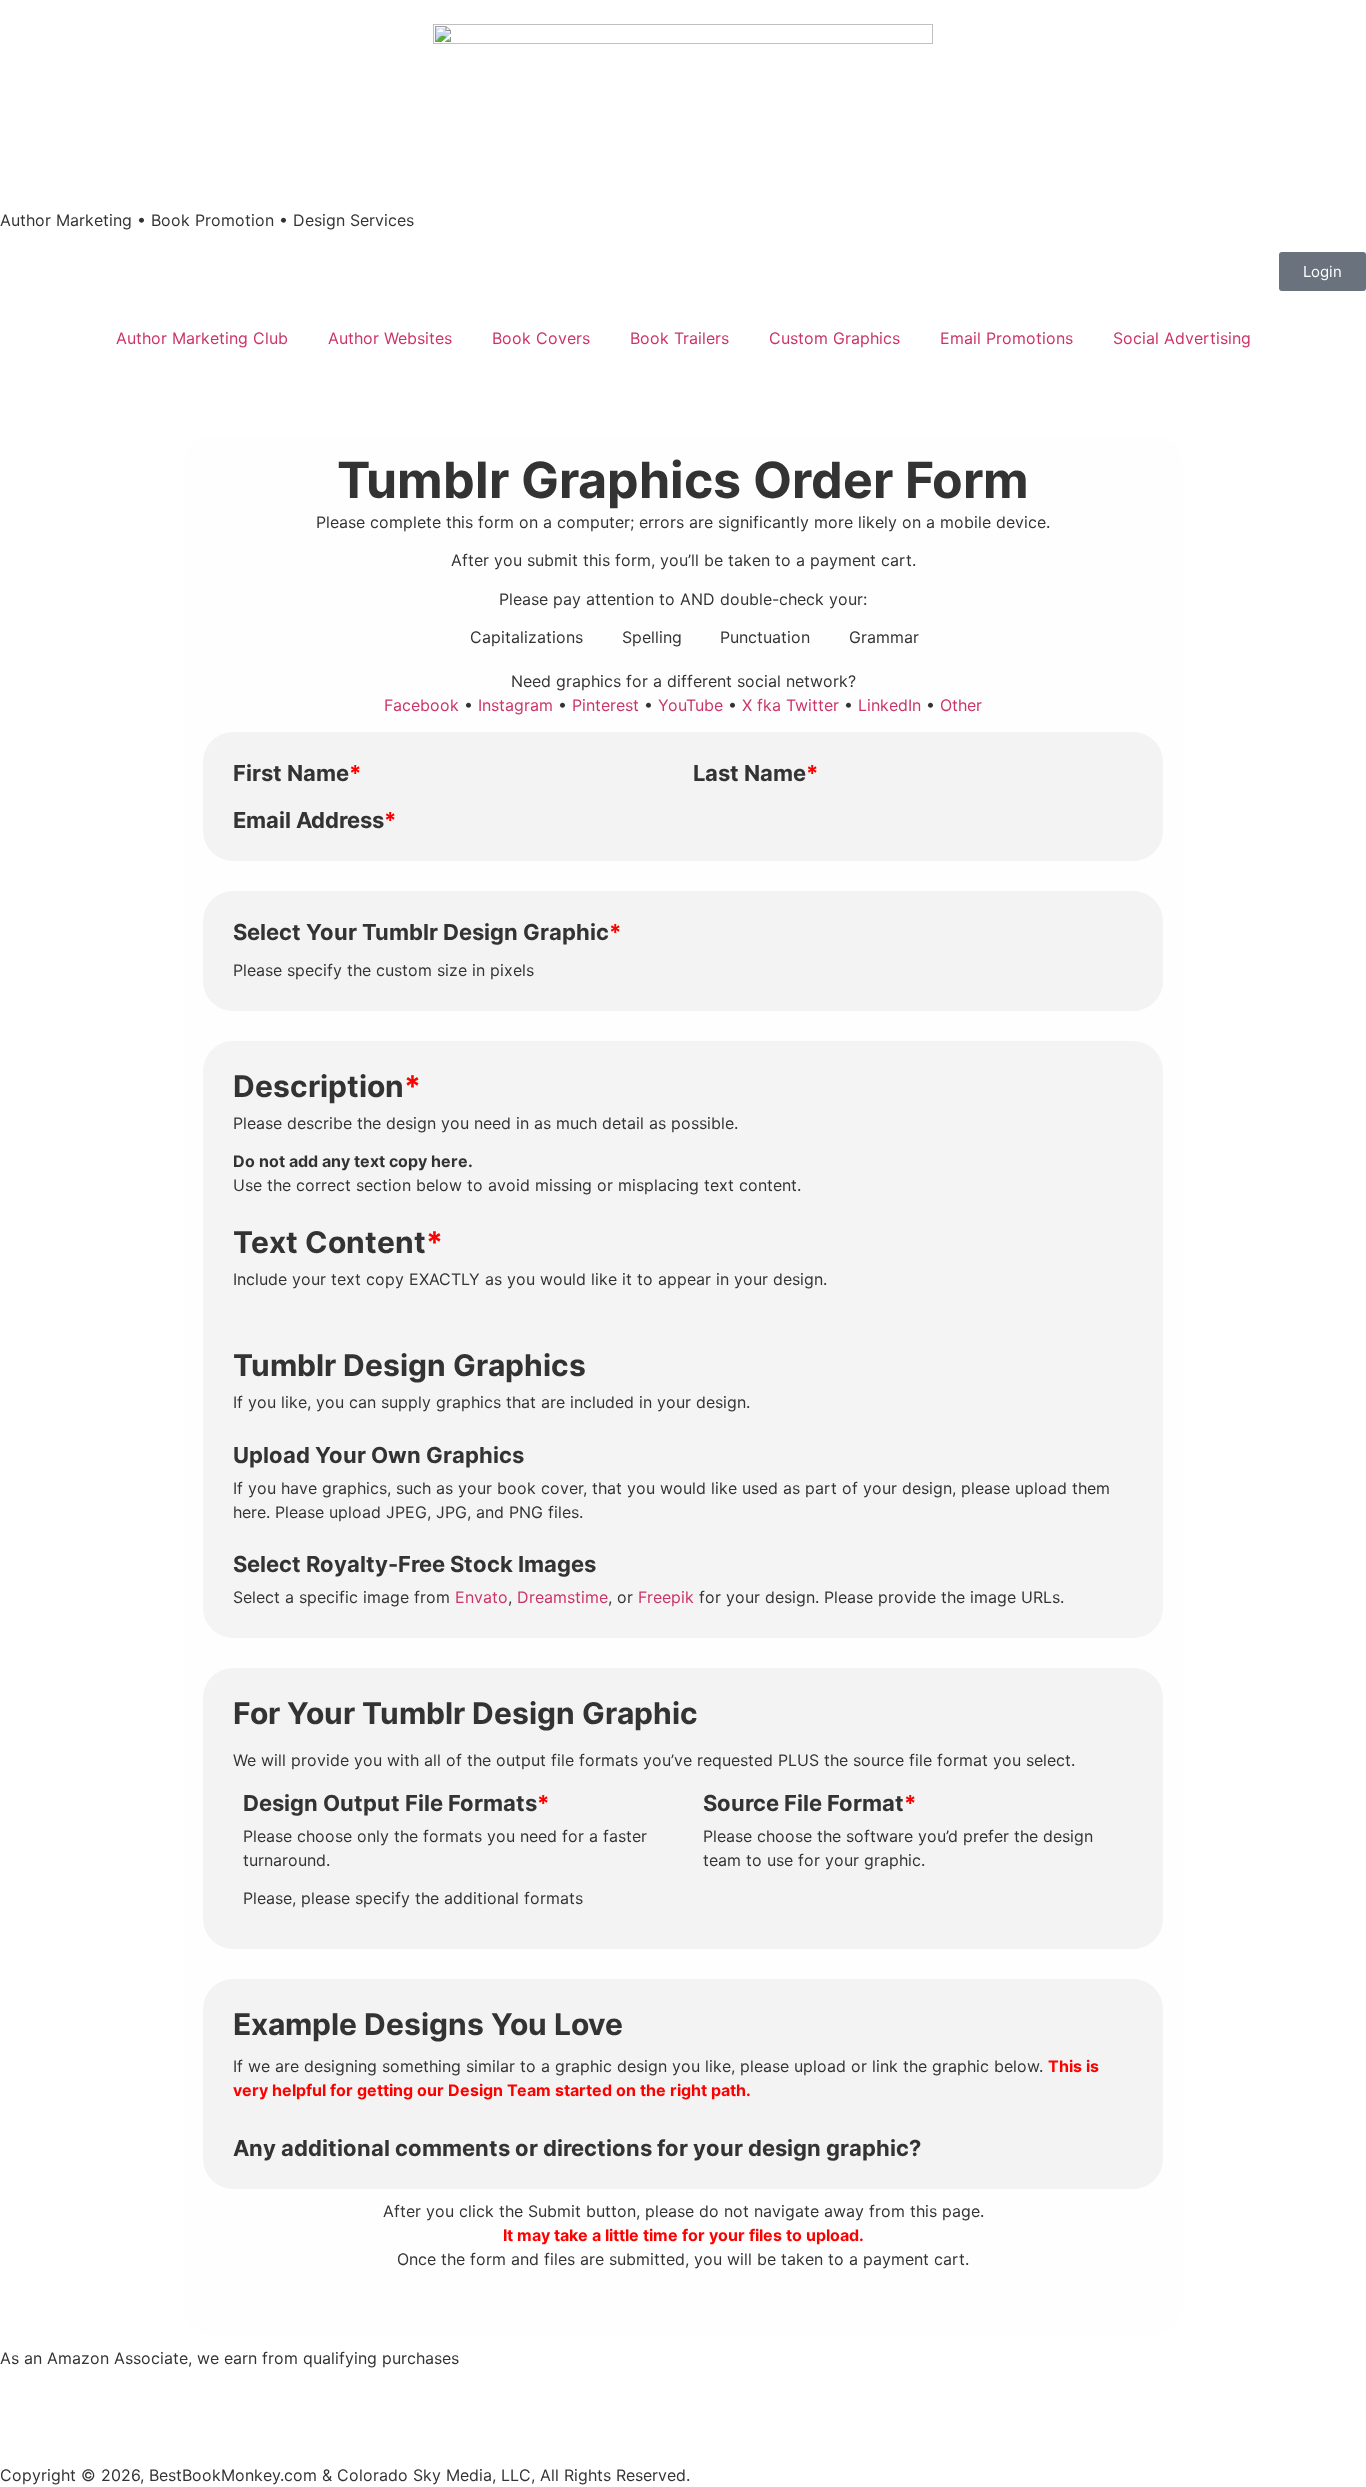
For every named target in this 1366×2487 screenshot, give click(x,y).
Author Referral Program (738, 2417)
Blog (610, 2417)
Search (548, 2417)
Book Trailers (679, 338)
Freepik (666, 1597)
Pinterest (605, 705)
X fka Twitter (790, 705)
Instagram (515, 705)
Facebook (421, 705)
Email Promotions (1006, 338)
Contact (472, 2417)
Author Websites (390, 338)
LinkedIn (889, 705)
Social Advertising (1182, 338)
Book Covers (541, 338)
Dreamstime (562, 1597)
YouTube (690, 705)
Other (961, 705)
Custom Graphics (834, 338)
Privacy (395, 2417)
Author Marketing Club (202, 338)
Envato (481, 1597)
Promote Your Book (924, 2417)
